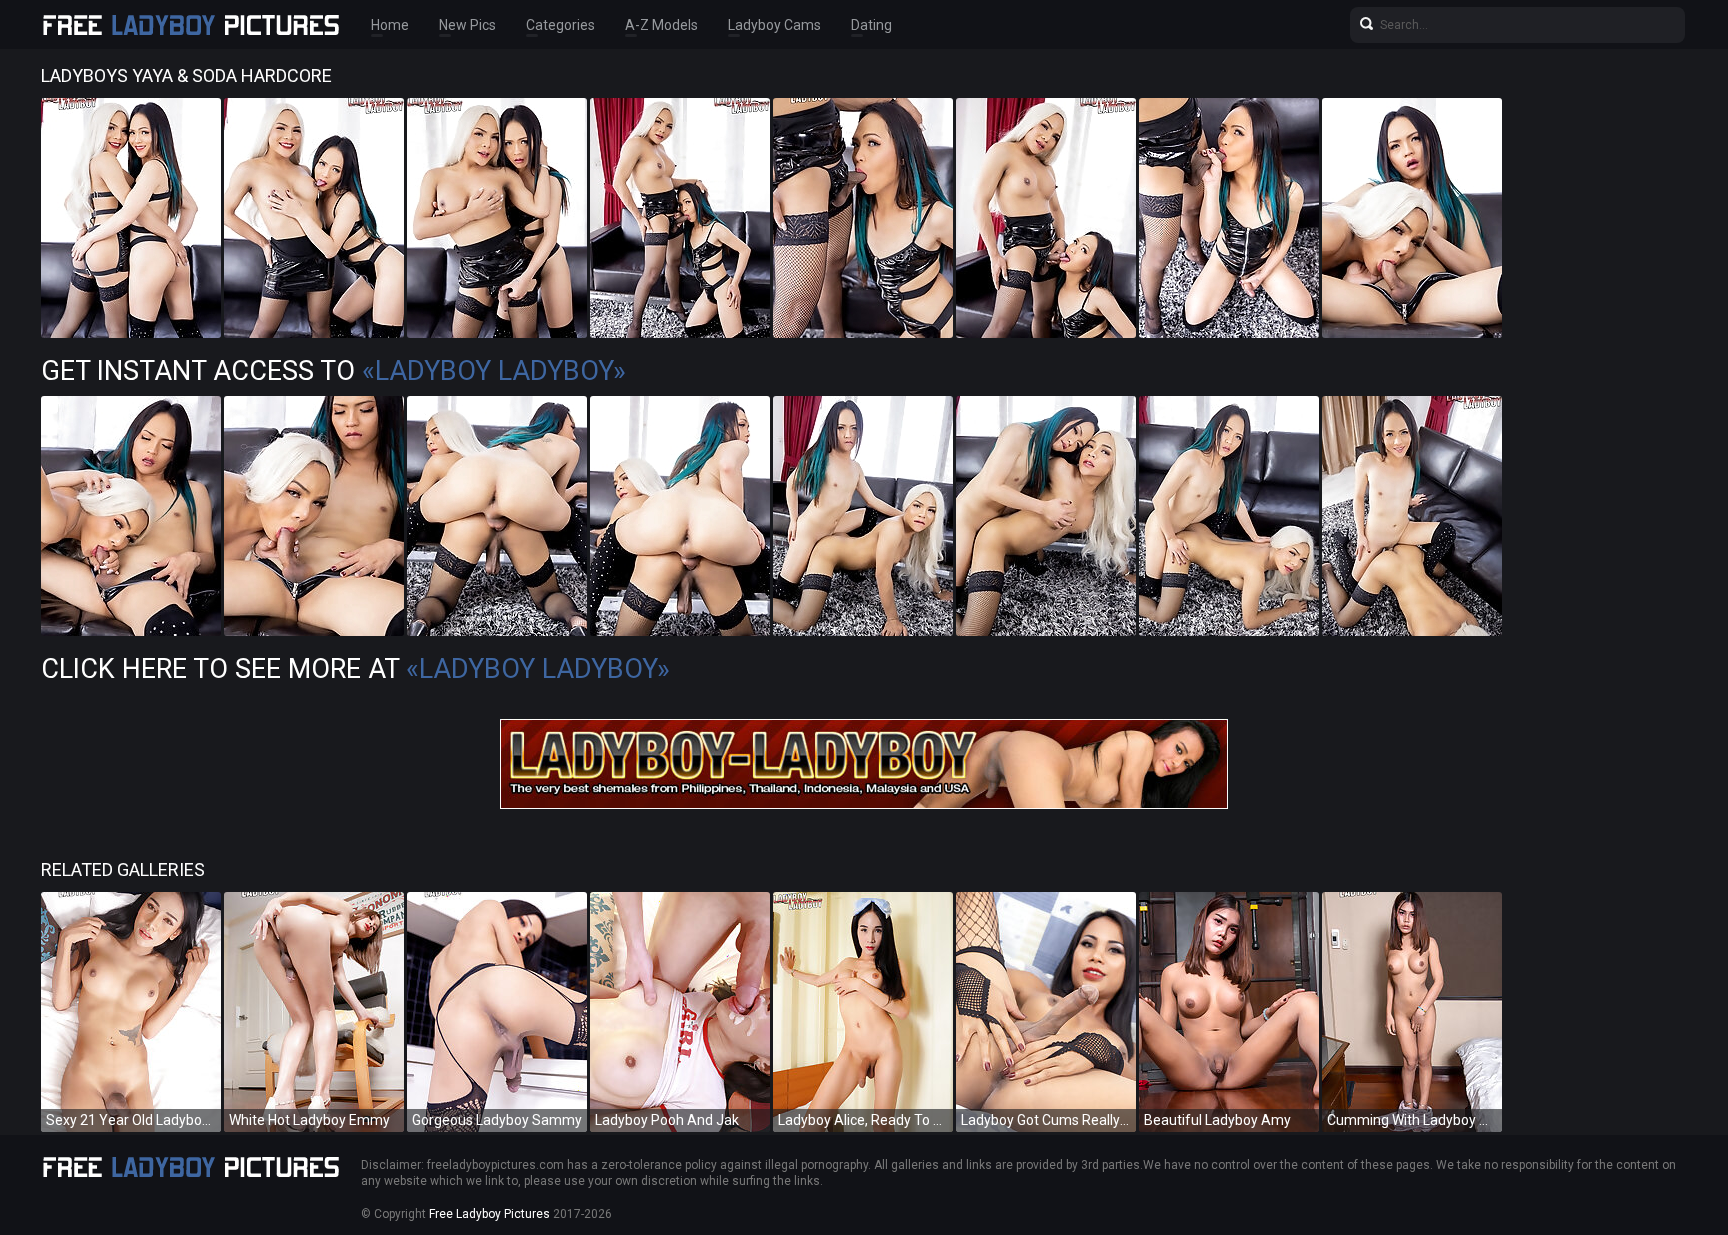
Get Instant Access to (333, 371)
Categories (560, 25)
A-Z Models (661, 25)
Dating (871, 25)
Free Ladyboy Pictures (489, 1214)
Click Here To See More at (355, 669)
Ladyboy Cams (774, 25)
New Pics (467, 25)
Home (390, 25)
